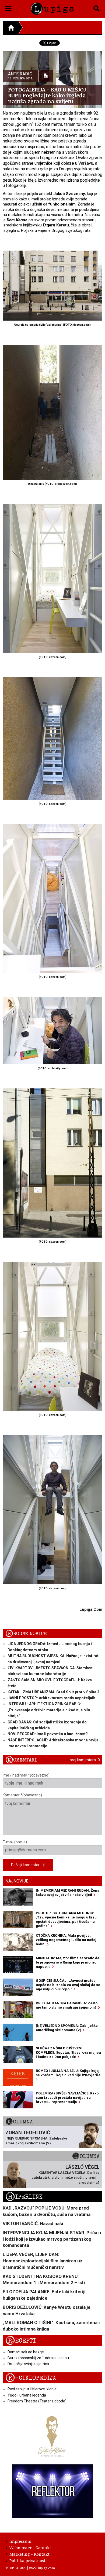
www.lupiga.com (42, 2568)
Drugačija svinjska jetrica (28, 2364)
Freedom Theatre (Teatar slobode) (37, 2401)
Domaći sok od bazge (26, 2352)
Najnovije (17, 1881)
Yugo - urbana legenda (27, 2395)
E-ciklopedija (31, 2378)
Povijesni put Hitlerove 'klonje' (32, 2389)
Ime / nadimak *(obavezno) (26, 1775)
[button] (8, 8)
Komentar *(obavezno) (22, 1795)
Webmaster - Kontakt (30, 2548)
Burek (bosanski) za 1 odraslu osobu (38, 2358)
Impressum (20, 2541)
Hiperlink (24, 2197)
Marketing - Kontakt (29, 2554)
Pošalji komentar (27, 1865)
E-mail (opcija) (15, 1842)
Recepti (21, 2341)
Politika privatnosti (28, 2560)
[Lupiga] (53, 8)
